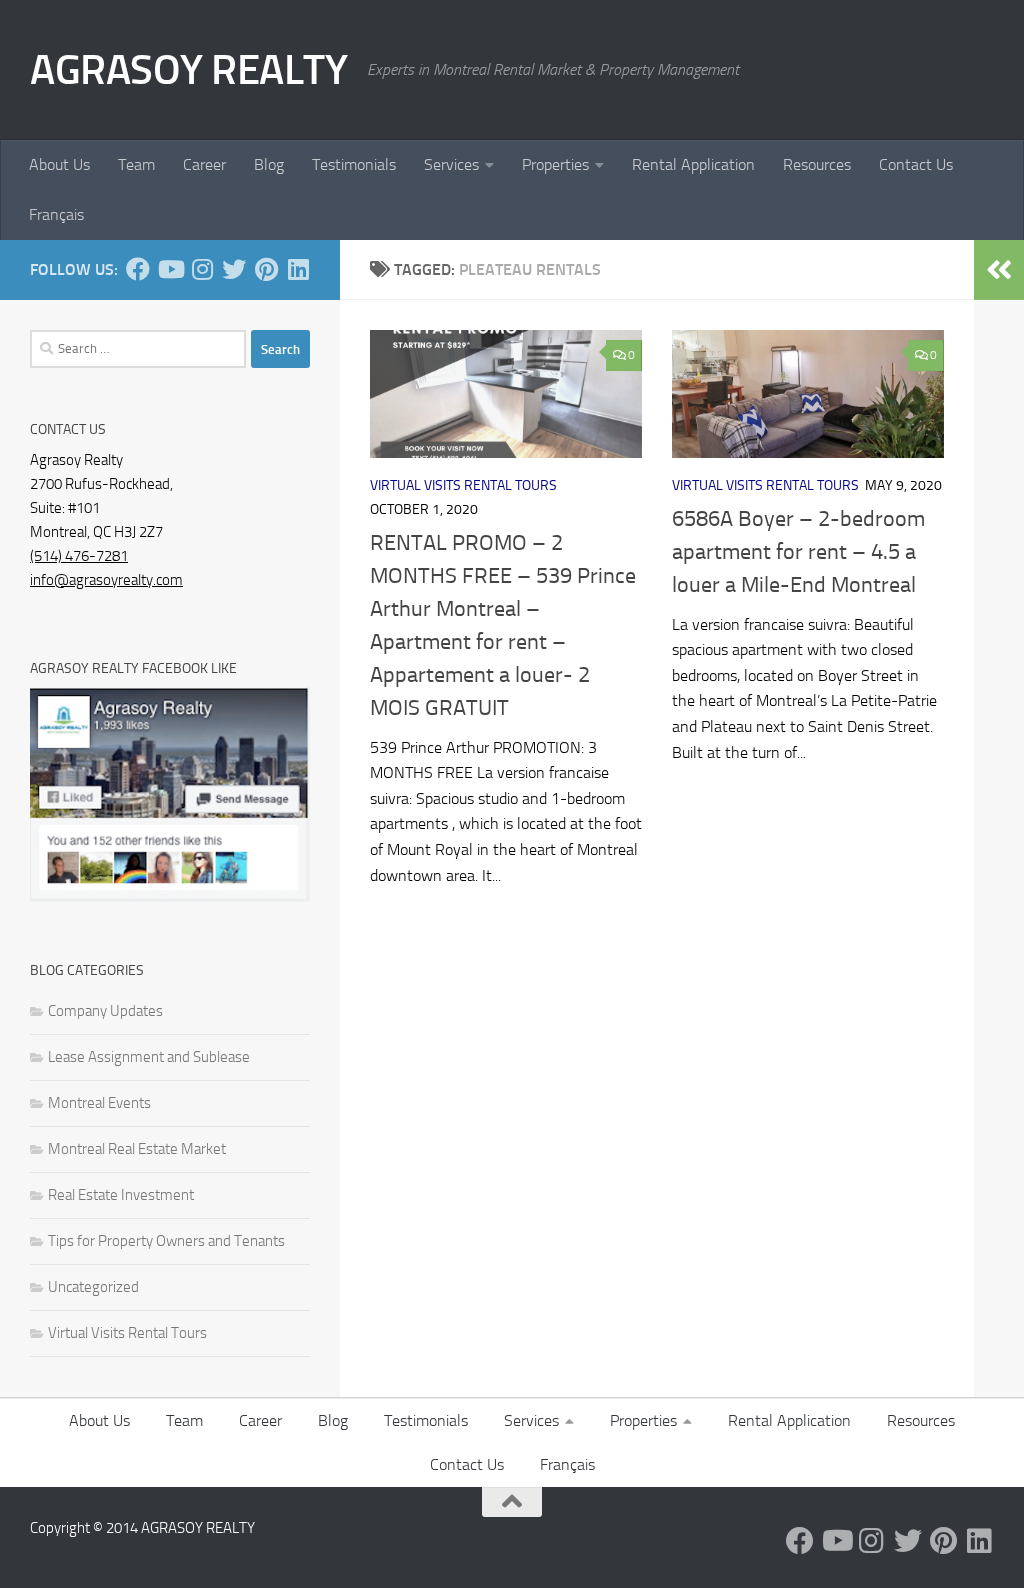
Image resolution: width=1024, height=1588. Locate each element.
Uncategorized (93, 1287)
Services (451, 164)
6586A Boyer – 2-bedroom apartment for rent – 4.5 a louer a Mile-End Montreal (798, 552)
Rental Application (693, 164)
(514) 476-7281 (79, 556)
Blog (269, 164)
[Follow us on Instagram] (202, 269)
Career (204, 164)
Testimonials (354, 164)
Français (56, 214)
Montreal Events (99, 1103)
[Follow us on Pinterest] (266, 269)
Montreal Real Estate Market (137, 1149)
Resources (817, 164)
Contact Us (916, 164)
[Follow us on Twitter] (234, 269)
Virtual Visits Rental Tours (463, 485)
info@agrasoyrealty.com (106, 580)
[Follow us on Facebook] (138, 269)
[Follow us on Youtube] (170, 269)
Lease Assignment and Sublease (149, 1057)
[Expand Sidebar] (999, 270)
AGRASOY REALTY (188, 70)
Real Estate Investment (121, 1195)
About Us (59, 164)
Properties (555, 164)
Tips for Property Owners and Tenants (166, 1241)
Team (136, 164)
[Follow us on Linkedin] (298, 269)
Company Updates (105, 1011)
